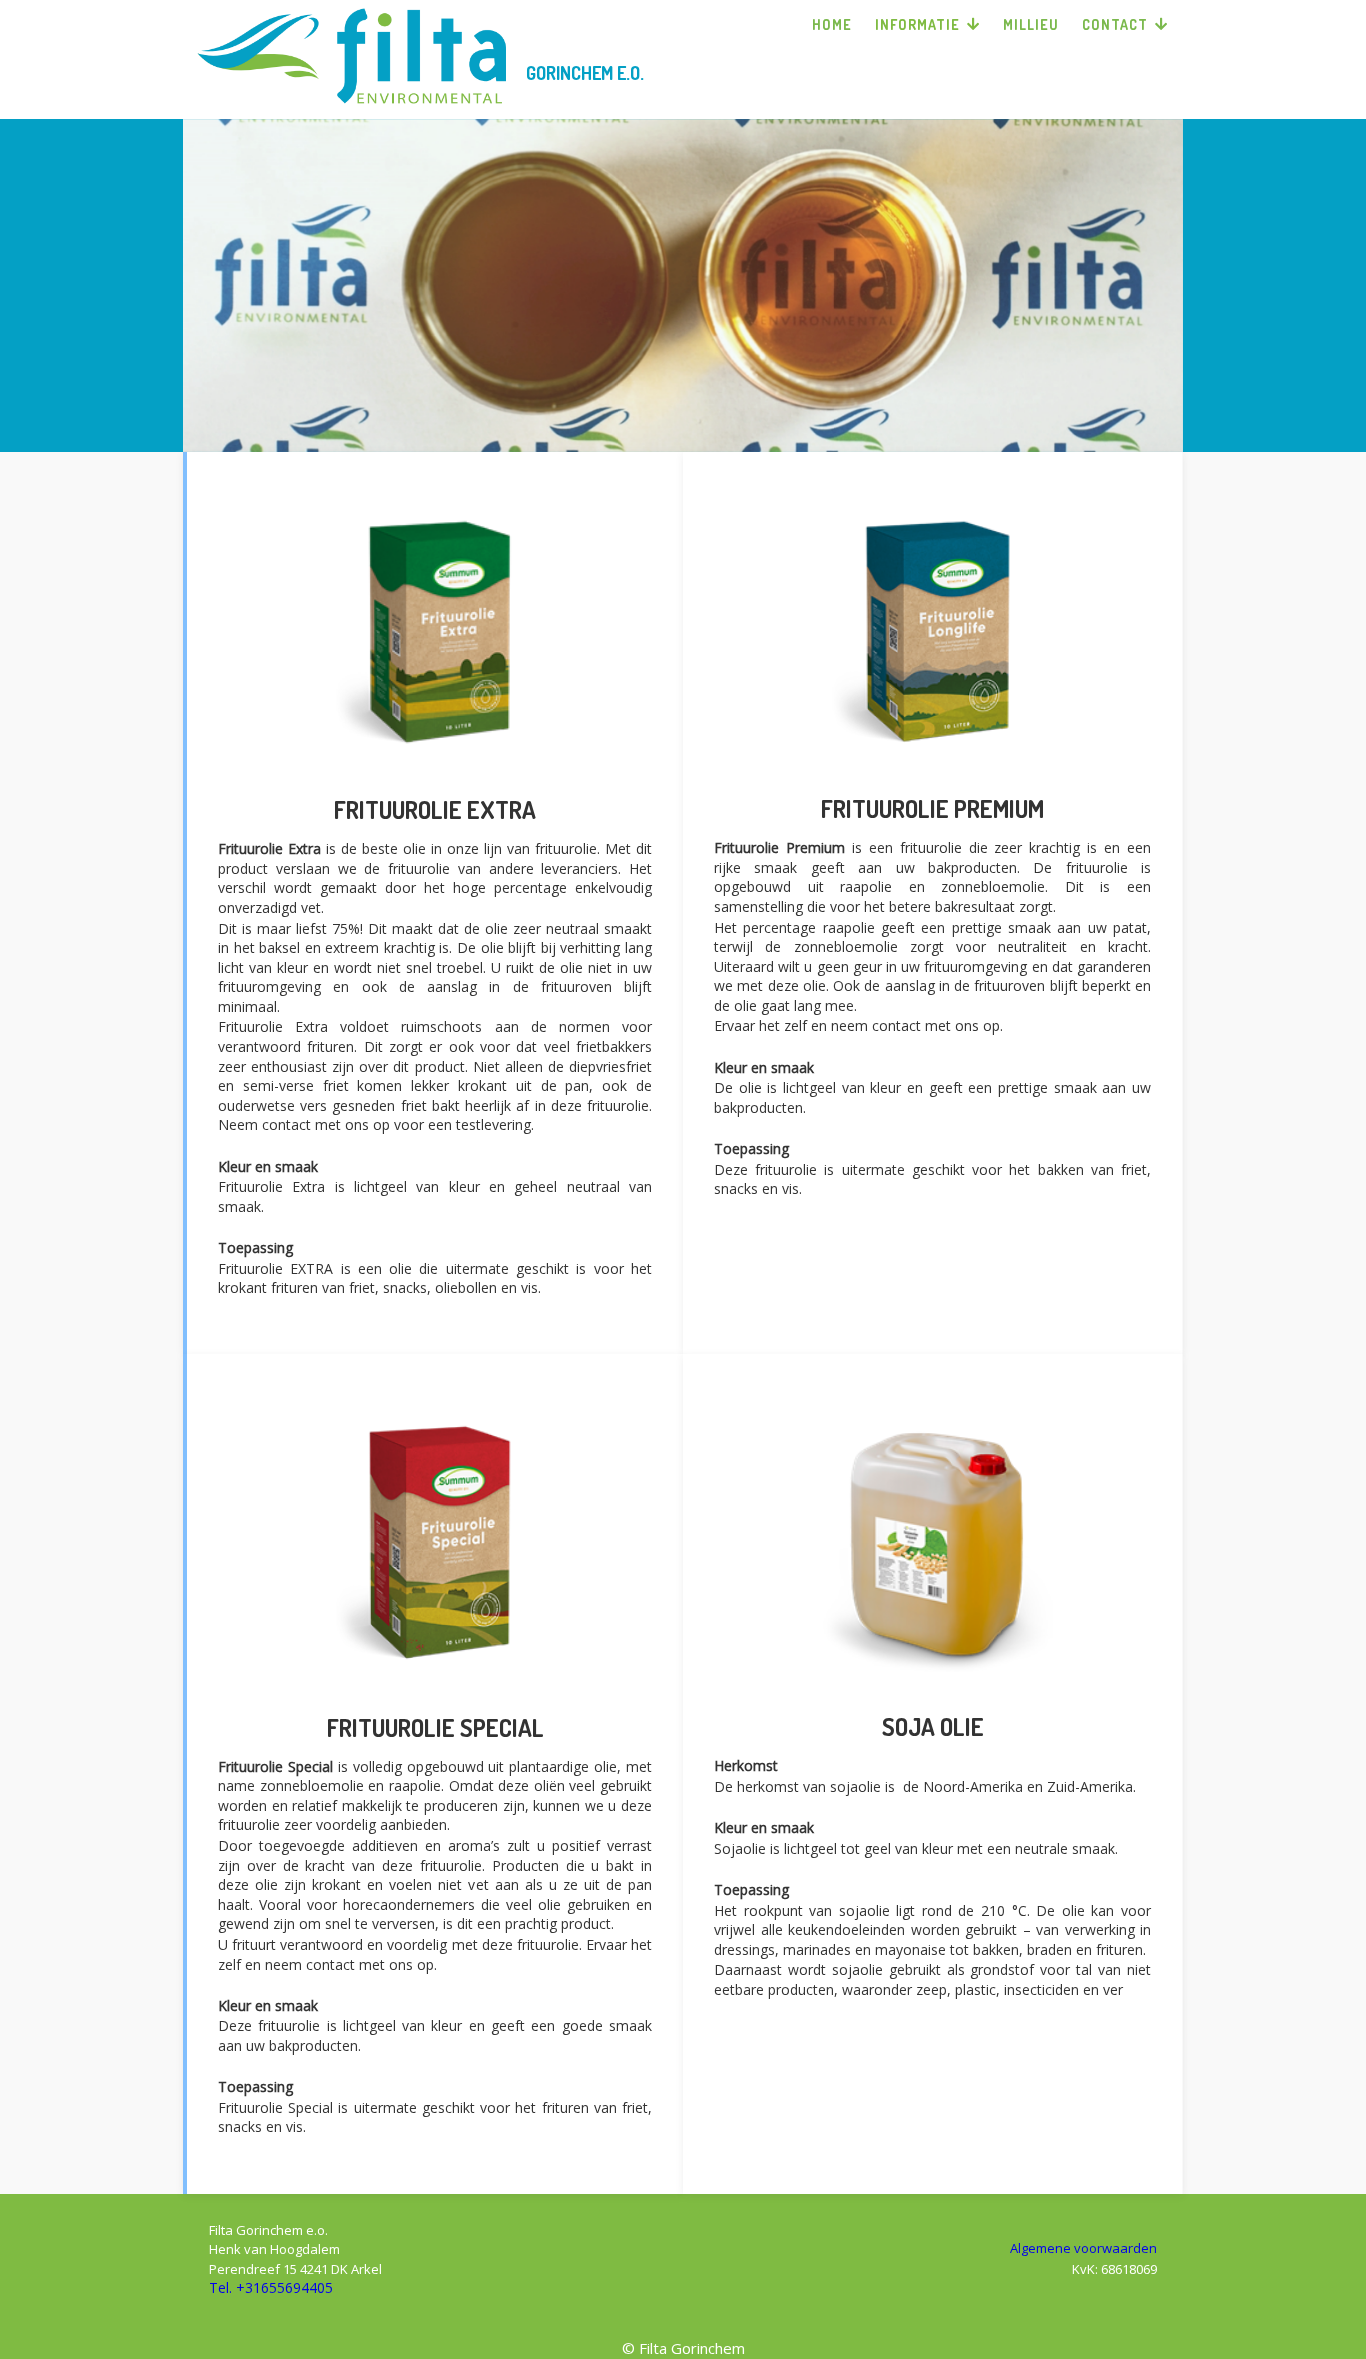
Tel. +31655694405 (271, 2287)
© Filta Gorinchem (683, 2348)
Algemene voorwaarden (1083, 2248)
